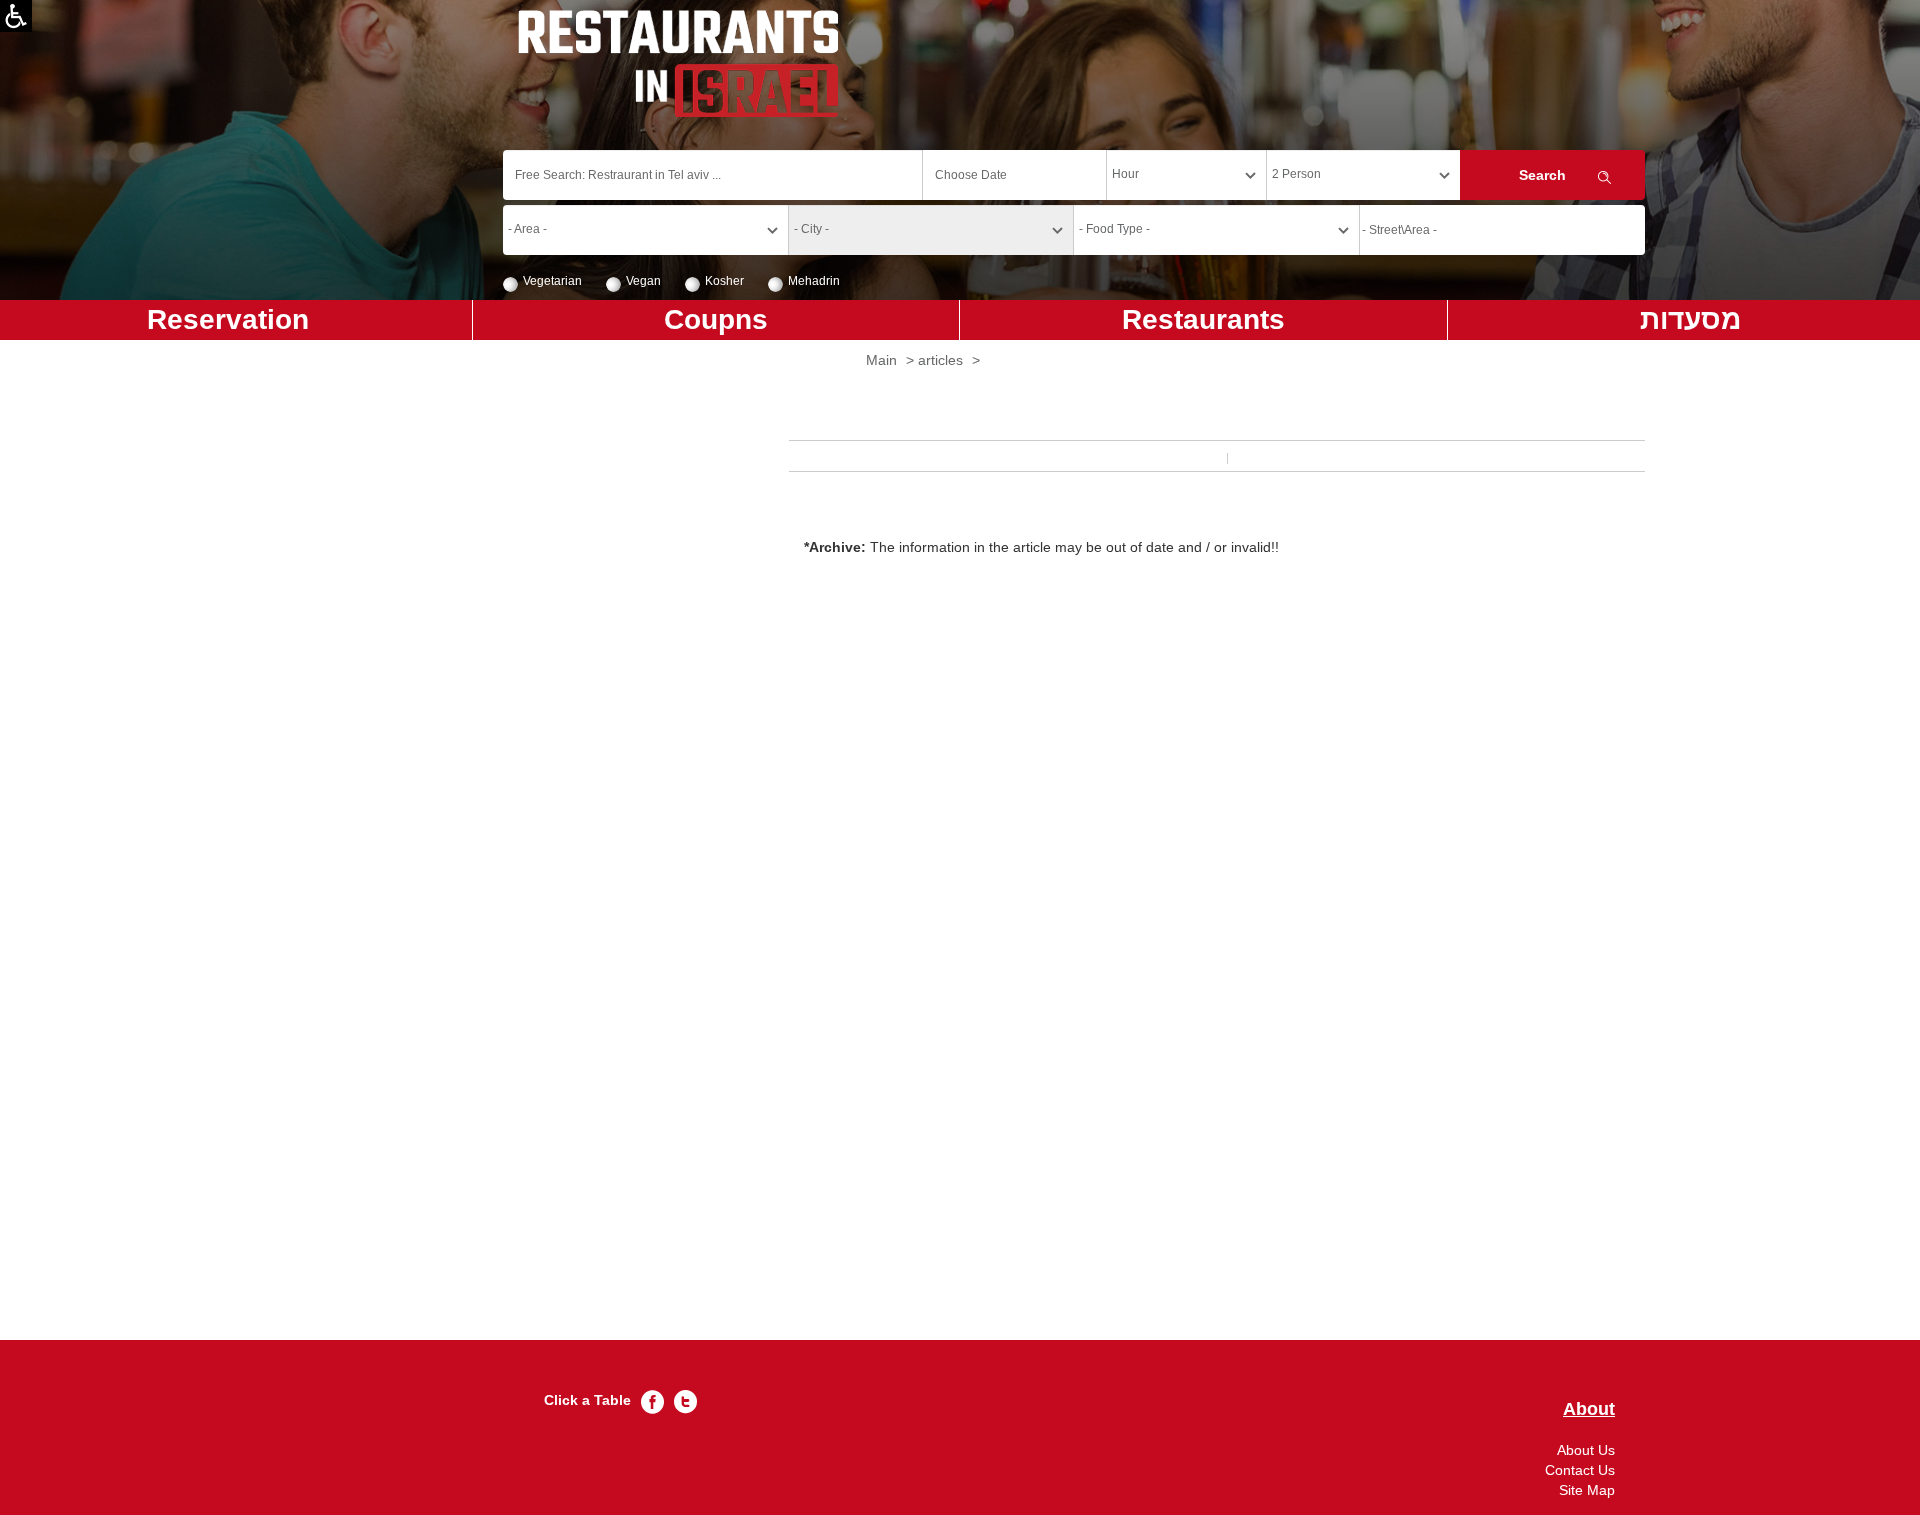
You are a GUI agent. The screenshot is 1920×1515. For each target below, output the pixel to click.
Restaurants (1203, 319)
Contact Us (1580, 1470)
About (1589, 1409)
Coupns (716, 319)
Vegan (643, 281)
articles (940, 360)
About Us (1586, 1450)
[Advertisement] (1074, 962)
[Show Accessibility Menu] (16, 16)
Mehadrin (814, 281)
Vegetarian (552, 281)
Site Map (1587, 1490)
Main (881, 360)
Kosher (724, 281)
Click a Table (587, 1400)
